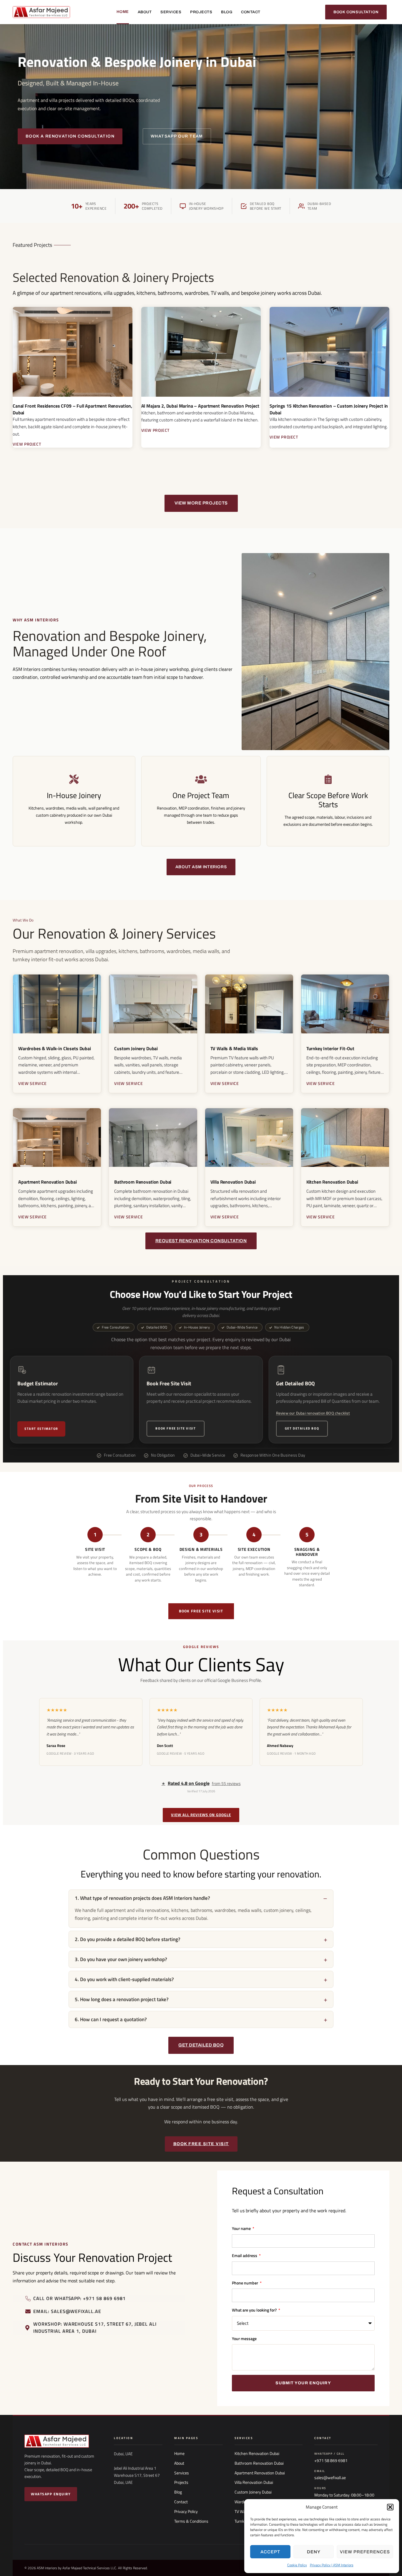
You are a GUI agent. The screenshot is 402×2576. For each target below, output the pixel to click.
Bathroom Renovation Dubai (143, 1182)
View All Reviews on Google (201, 1815)
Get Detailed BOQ (302, 1428)
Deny (314, 2552)
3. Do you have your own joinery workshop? (121, 1959)
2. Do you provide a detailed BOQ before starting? (128, 1939)
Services (171, 12)
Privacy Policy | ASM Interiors (332, 2565)
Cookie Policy (297, 2565)
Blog (227, 12)
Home (123, 12)
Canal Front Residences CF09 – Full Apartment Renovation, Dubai (72, 409)
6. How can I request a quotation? (111, 2019)
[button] (390, 2507)
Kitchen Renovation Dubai (332, 1182)
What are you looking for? (255, 2310)
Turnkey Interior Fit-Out (330, 1048)
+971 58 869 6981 (331, 2461)
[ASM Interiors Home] (63, 2441)
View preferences (365, 2552)
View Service (33, 1083)
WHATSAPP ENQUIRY (51, 2494)
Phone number (245, 2283)
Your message (244, 2338)
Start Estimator (41, 1429)
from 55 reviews (201, 1783)
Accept (270, 2552)
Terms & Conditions (191, 2521)
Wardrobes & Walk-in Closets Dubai (55, 1048)
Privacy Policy (186, 2512)
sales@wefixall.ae (330, 2478)
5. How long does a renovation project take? (122, 1999)
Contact (251, 12)
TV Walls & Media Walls (234, 1048)
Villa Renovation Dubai (233, 1182)
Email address (245, 2255)
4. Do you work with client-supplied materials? (124, 1979)
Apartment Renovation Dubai (48, 1182)
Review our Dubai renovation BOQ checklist (313, 1413)
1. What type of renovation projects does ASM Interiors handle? (142, 1898)
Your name (242, 2228)
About (145, 12)
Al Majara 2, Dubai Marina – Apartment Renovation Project (200, 406)
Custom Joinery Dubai (136, 1048)
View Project (27, 444)
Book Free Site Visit (176, 1428)
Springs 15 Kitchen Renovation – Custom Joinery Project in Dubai (329, 409)
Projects (201, 12)
